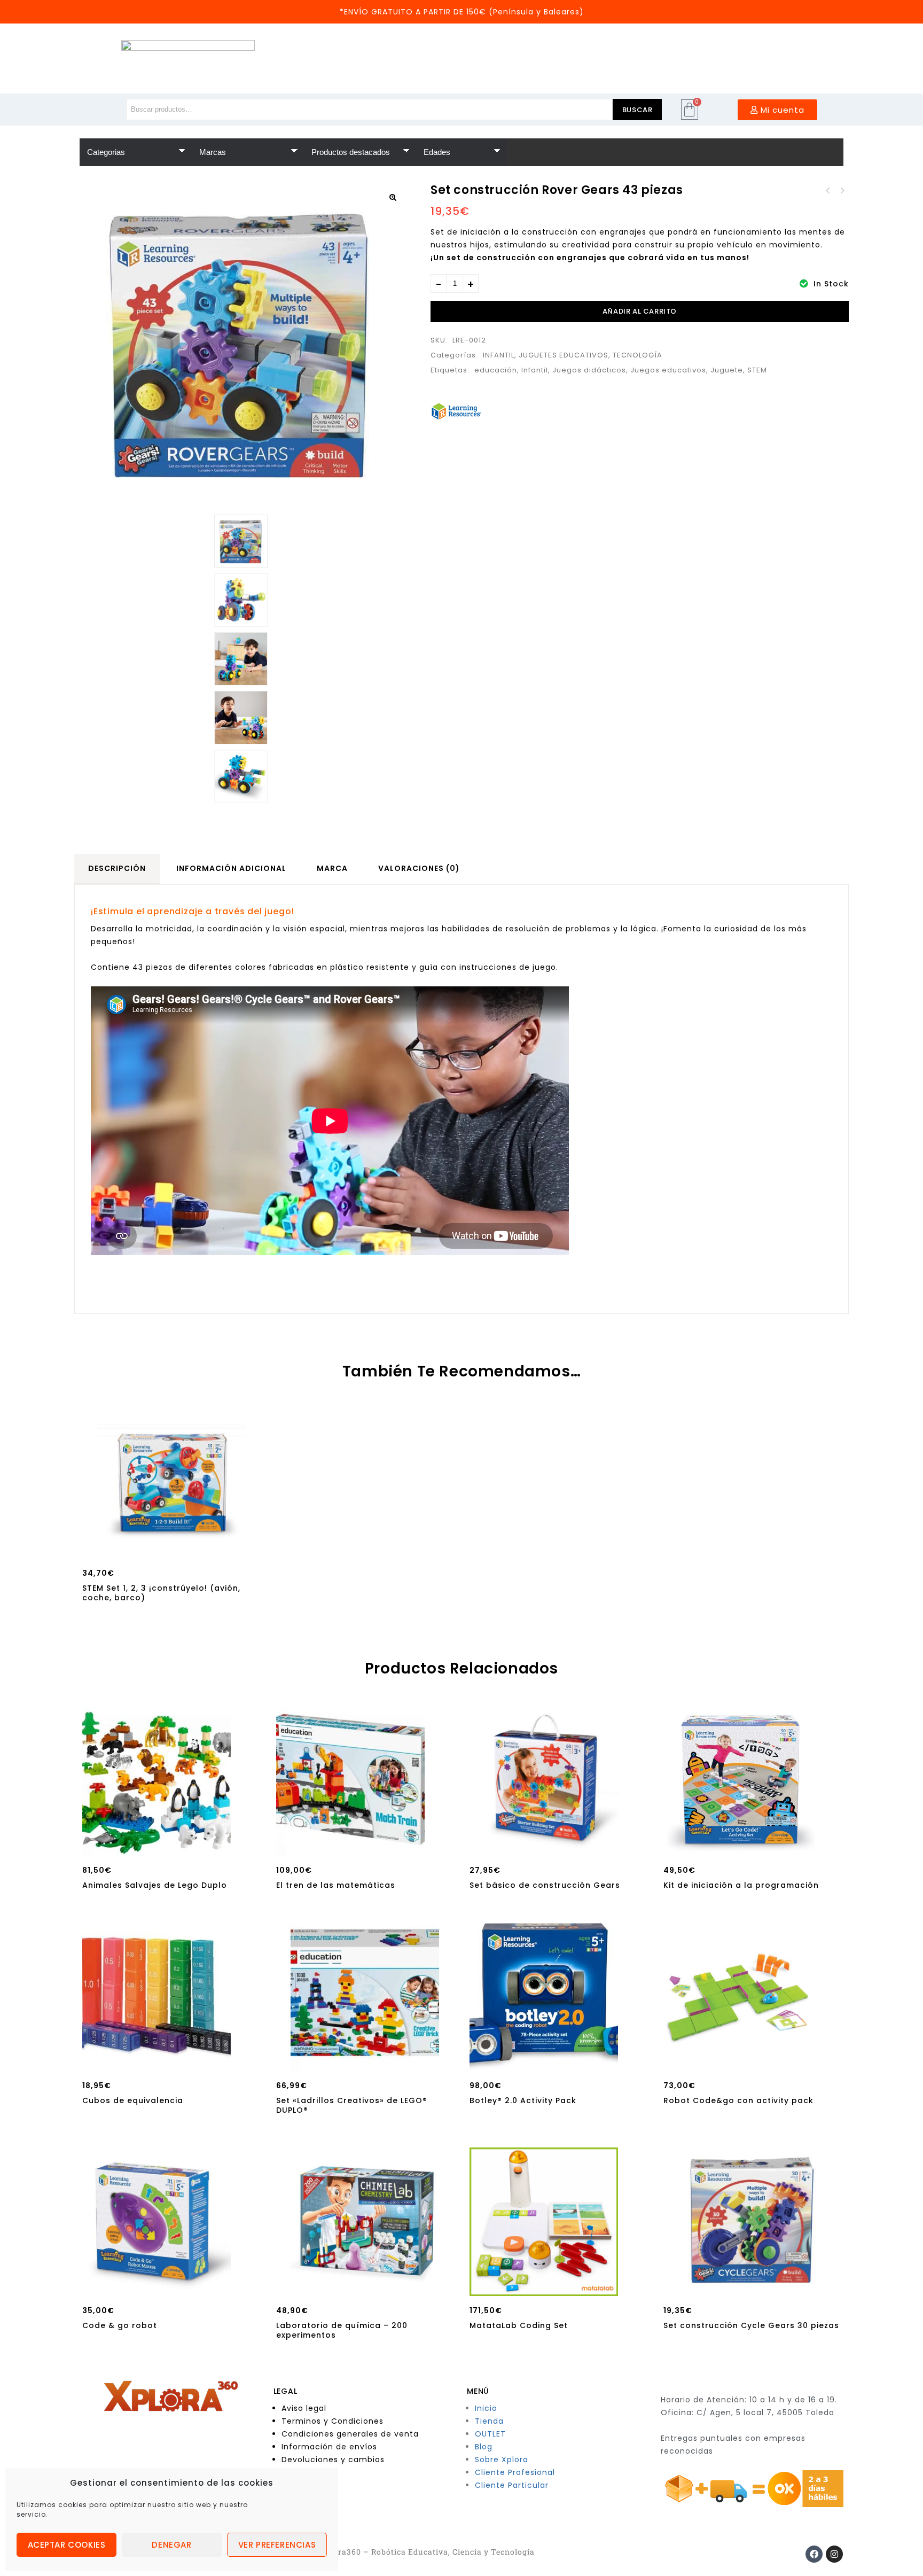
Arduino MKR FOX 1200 (828, 191)
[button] (393, 197)
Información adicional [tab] (231, 868)
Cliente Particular (512, 2485)
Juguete (727, 370)
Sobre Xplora (502, 2460)
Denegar (171, 2545)
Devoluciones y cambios (333, 2460)
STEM (757, 370)
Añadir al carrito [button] (171, 1547)
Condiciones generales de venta (350, 2434)
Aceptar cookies (67, 2545)
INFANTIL (499, 355)
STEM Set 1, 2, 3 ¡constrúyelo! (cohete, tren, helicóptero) (842, 191)
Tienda (489, 2421)
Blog (484, 2447)
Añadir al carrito (640, 311)
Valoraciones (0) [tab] (419, 868)
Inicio (486, 2408)
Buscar (638, 110)
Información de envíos (329, 2447)
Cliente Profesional (515, 2472)
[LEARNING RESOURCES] (456, 411)
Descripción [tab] (117, 868)
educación (496, 370)
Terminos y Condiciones (333, 2421)
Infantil (535, 370)
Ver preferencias (277, 2545)
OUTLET (490, 2434)
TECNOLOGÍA (638, 355)
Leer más (157, 1845)
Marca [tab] (332, 868)
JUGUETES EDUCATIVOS (564, 355)
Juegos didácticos (589, 370)
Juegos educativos (668, 370)
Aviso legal (304, 2408)
